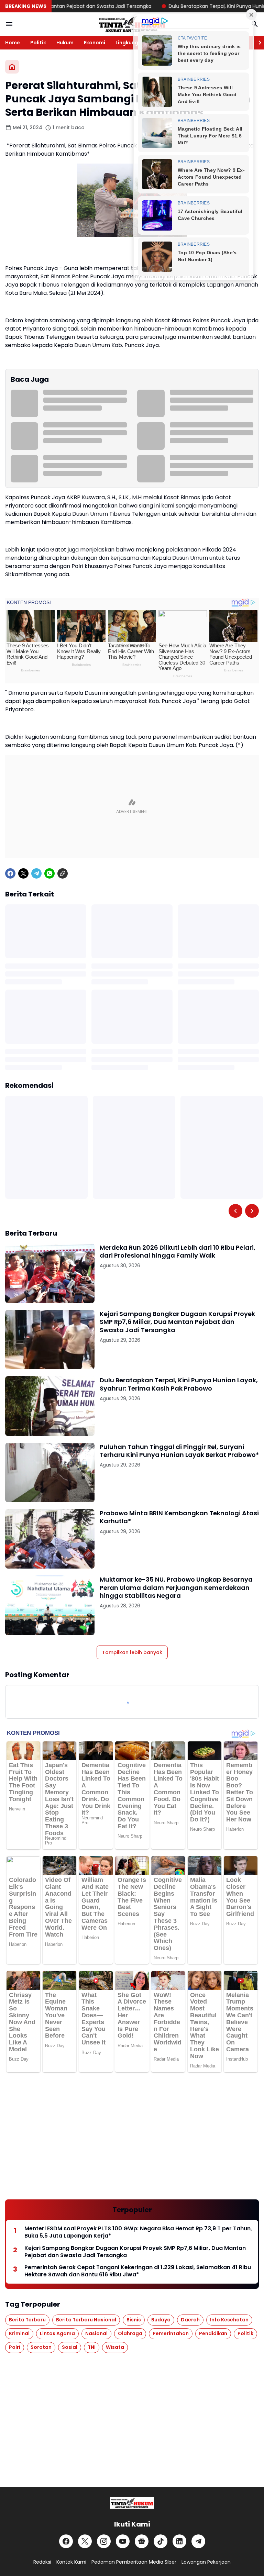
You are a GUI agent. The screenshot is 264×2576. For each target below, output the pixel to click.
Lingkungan (130, 43)
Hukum (65, 43)
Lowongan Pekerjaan (206, 2562)
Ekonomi (95, 43)
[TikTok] (161, 2541)
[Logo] (132, 2503)
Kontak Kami (71, 2562)
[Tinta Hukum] (132, 24)
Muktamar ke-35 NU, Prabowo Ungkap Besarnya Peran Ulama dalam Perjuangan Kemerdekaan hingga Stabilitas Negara (176, 1587)
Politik (38, 43)
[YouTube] (123, 2541)
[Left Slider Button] (235, 1211)
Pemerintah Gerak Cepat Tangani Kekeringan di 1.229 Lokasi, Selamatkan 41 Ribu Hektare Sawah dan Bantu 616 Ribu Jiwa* (138, 2271)
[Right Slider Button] (257, 43)
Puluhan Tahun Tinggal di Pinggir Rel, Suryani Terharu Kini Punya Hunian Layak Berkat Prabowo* (179, 1451)
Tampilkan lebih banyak (132, 1652)
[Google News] (142, 2541)
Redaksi (42, 2562)
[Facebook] (10, 873)
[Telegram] (36, 873)
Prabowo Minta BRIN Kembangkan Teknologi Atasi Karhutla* (179, 1517)
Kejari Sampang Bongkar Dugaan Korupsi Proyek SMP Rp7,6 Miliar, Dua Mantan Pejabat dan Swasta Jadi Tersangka (177, 1322)
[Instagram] (104, 2541)
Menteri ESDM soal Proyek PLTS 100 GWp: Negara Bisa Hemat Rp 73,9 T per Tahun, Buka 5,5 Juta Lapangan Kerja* (138, 2232)
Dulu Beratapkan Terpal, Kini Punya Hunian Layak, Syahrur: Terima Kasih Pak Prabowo (179, 1384)
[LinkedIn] (179, 2541)
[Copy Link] (63, 873)
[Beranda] (12, 67)
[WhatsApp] (49, 873)
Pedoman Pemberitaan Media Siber (134, 2562)
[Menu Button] (9, 24)
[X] (23, 873)
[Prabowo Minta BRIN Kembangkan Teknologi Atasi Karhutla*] (50, 1539)
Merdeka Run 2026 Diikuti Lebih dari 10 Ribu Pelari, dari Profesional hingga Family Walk (178, 1252)
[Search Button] (255, 24)
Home (13, 43)
